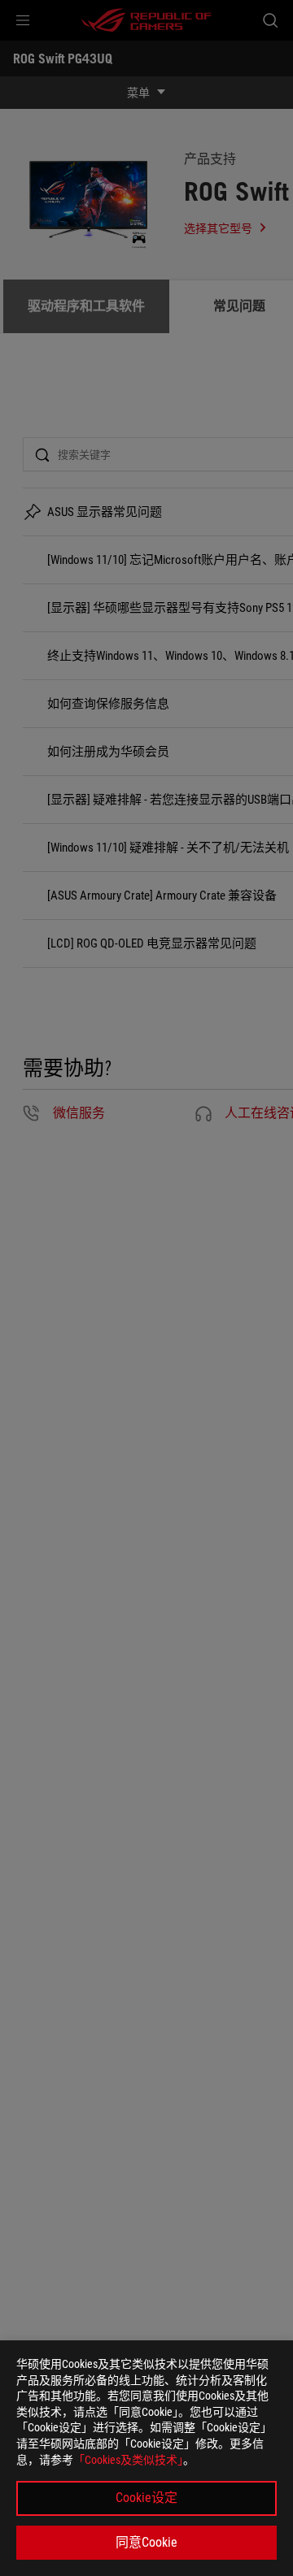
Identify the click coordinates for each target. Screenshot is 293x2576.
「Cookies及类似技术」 (128, 2460)
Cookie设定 (146, 2498)
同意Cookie (146, 2542)
